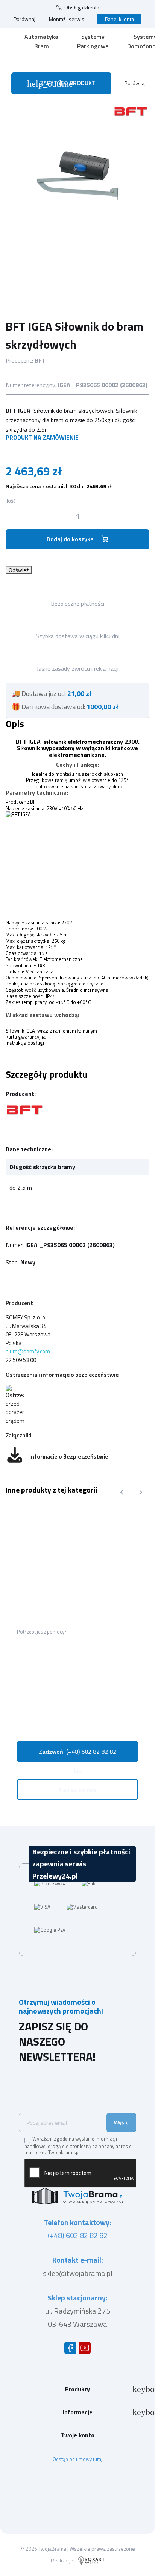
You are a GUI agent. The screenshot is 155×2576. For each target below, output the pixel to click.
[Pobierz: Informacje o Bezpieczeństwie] (15, 1457)
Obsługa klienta (82, 8)
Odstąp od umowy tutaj (77, 2459)
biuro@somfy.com (28, 1351)
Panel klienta (119, 19)
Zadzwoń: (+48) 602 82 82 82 (77, 1752)
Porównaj (24, 19)
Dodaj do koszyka (70, 539)
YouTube (86, 2350)
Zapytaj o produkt (61, 84)
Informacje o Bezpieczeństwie (69, 1457)
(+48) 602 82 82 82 (78, 2235)
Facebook (72, 2350)
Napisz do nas (77, 1790)
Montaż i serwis (67, 19)
